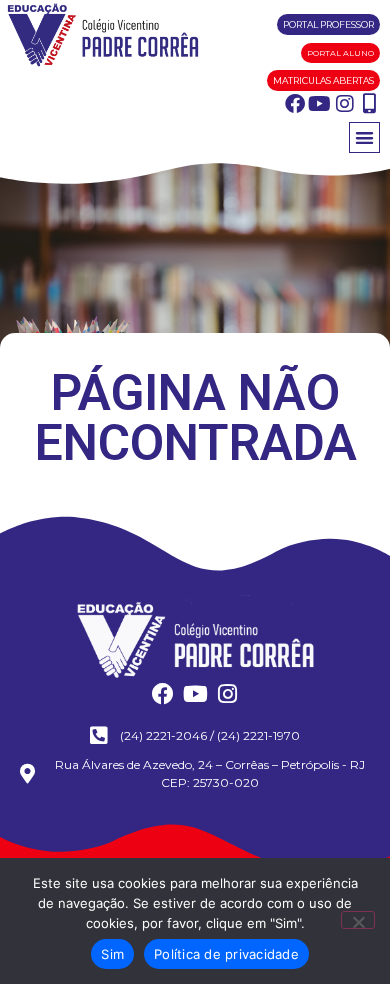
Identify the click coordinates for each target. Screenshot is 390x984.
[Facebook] (295, 104)
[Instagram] (345, 104)
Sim (112, 954)
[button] (364, 137)
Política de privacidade (226, 954)
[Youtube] (320, 104)
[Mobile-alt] (370, 104)
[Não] (358, 920)
